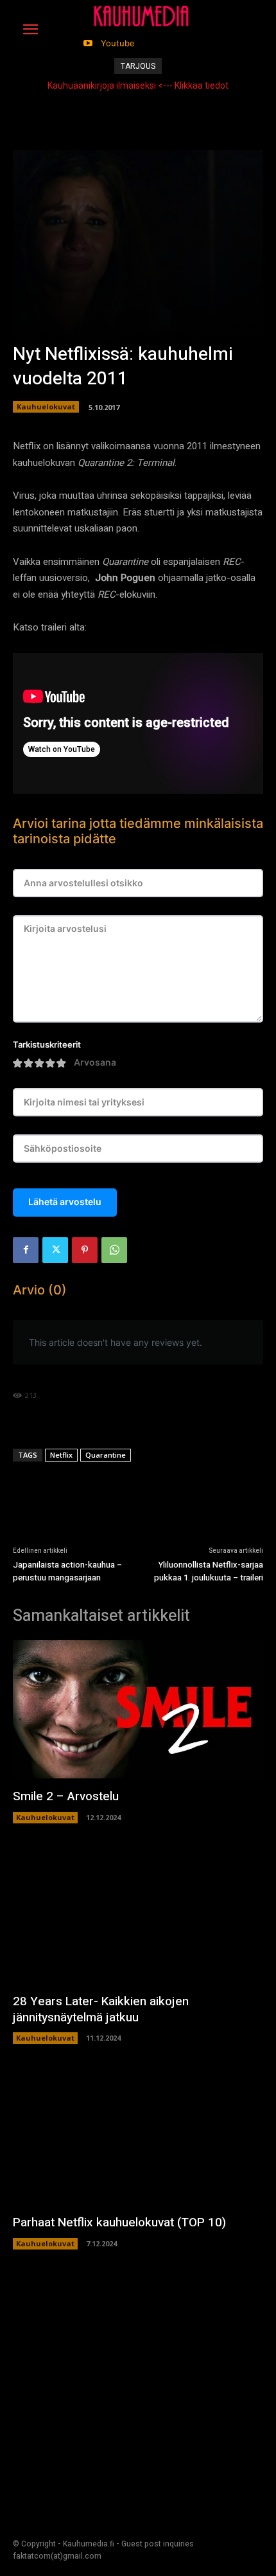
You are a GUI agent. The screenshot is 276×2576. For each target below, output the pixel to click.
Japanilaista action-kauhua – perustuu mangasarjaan (67, 1571)
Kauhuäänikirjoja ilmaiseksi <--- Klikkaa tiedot (138, 85)
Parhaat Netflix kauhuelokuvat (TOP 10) (119, 2223)
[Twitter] (55, 1250)
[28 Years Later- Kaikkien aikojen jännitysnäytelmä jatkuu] (138, 1915)
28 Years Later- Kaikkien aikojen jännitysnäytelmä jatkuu (101, 2009)
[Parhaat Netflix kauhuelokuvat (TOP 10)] (138, 2135)
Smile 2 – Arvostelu (66, 1796)
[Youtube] (88, 43)
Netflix (61, 1455)
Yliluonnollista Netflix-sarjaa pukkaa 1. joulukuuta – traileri (209, 1571)
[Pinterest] (85, 1250)
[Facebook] (26, 1250)
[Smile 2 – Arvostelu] (138, 1709)
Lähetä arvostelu (65, 1202)
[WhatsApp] (114, 1250)
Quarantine (106, 1455)
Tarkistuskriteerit (47, 1045)
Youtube (118, 43)
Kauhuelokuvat (46, 407)
